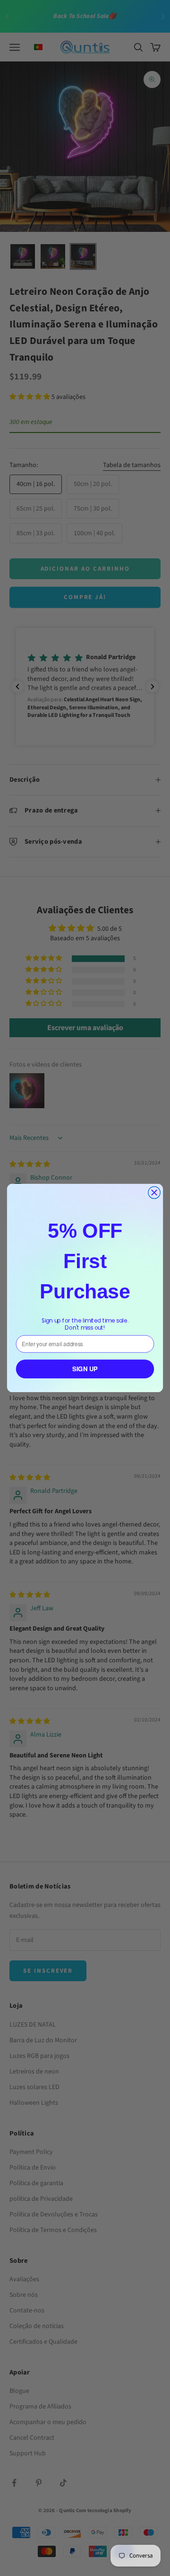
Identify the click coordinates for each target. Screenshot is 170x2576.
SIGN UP (85, 1369)
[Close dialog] (154, 1193)
